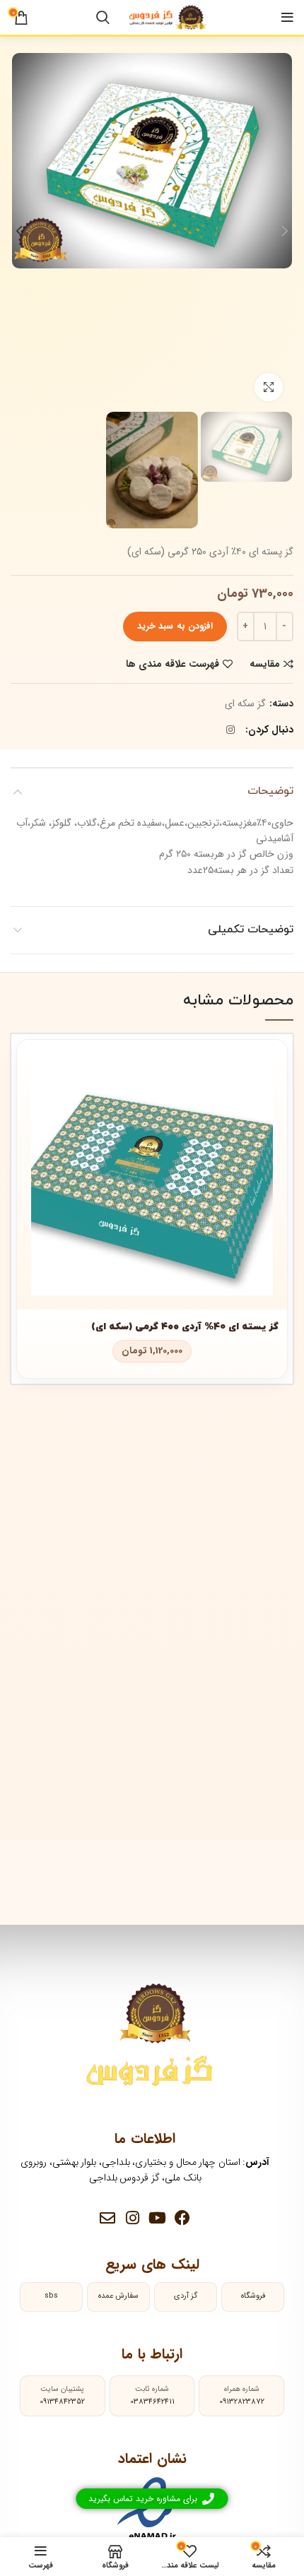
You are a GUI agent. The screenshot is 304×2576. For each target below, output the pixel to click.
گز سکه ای (245, 704)
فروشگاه (253, 2296)
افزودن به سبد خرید (175, 626)
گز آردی (186, 2296)
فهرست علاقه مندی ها (173, 664)
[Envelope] (107, 2218)
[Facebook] (182, 2218)
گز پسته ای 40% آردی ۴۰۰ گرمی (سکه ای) (185, 1327)
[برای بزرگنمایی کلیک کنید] (269, 387)
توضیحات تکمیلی (251, 930)
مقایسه (265, 664)
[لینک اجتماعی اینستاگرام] (230, 730)
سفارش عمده (118, 2296)
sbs (51, 2296)
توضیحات (270, 791)
